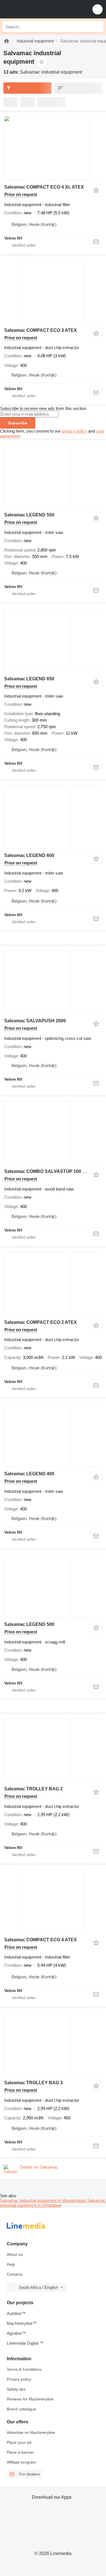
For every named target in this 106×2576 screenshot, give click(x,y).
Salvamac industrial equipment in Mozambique (44, 2200)
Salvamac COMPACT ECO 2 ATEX (41, 1322)
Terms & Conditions (24, 2369)
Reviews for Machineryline (30, 2399)
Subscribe (18, 423)
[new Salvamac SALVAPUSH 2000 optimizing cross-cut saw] (53, 982)
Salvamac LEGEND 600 (29, 855)
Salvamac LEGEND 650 (29, 679)
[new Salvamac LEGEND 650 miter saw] (53, 640)
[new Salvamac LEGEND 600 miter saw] (53, 817)
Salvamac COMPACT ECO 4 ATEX (41, 1940)
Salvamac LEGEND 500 (29, 1624)
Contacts (15, 2274)
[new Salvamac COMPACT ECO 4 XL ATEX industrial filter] (53, 148)
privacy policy (74, 431)
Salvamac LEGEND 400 (29, 1474)
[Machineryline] (7, 41)
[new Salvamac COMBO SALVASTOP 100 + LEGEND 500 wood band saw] (53, 1133)
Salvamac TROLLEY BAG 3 (33, 2083)
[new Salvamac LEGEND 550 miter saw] (53, 476)
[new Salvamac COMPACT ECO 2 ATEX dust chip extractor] (53, 1283)
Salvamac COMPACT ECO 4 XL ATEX (44, 187)
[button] (98, 9)
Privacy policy (19, 2379)
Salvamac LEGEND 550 (29, 515)
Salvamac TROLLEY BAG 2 (33, 1789)
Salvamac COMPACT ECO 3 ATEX (41, 330)
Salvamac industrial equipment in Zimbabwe (53, 2203)
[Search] (98, 27)
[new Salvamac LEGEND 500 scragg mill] (53, 1586)
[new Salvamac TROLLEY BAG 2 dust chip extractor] (53, 1750)
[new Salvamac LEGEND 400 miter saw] (53, 1435)
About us (15, 2254)
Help (11, 2264)
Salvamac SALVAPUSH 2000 (35, 1021)
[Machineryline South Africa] (39, 9)
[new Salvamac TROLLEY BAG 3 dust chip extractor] (53, 2044)
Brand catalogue (21, 2409)
